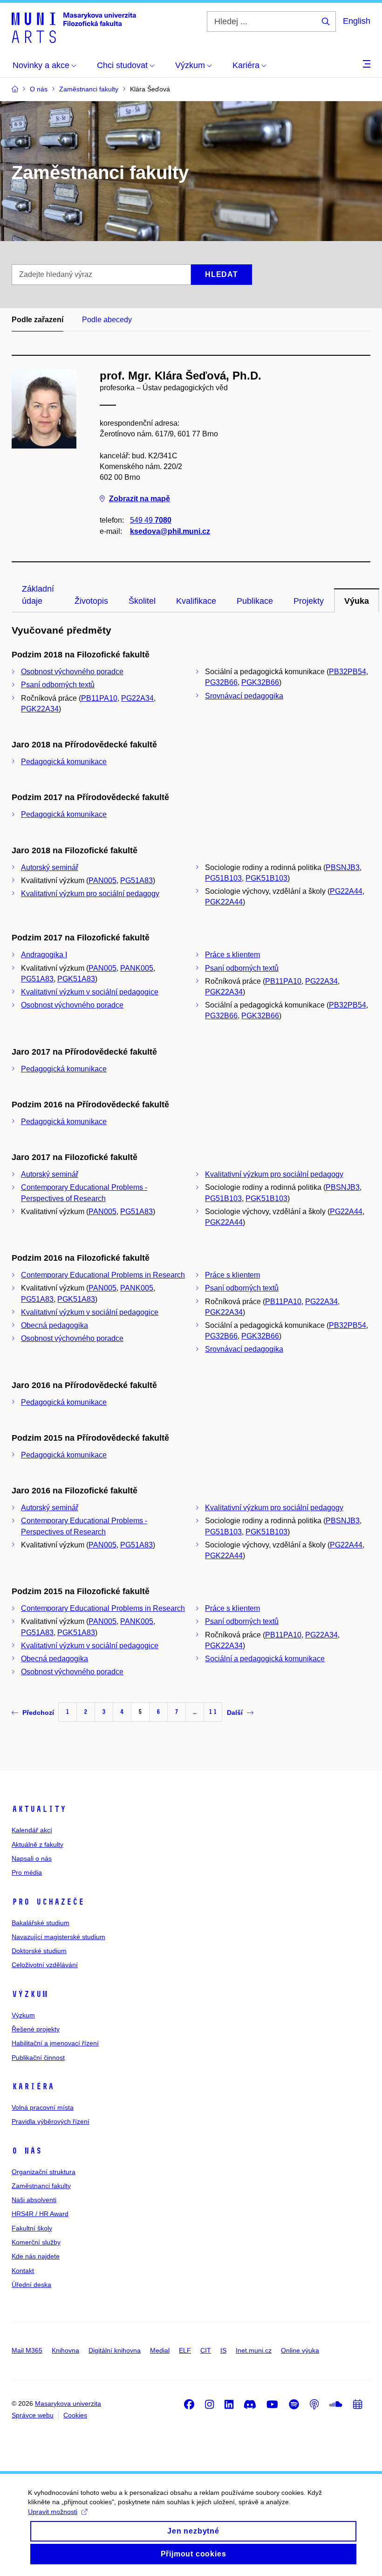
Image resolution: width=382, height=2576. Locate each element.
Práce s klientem (232, 955)
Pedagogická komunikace (64, 762)
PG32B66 (221, 682)
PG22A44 (346, 891)
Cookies (75, 2415)
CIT (206, 2350)
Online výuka (300, 2350)
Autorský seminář (50, 867)
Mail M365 (27, 2350)
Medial (160, 2350)
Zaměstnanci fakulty (41, 2186)
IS (223, 2350)
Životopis (91, 601)
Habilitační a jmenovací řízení (55, 2043)
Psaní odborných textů (58, 685)
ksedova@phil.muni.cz (170, 531)
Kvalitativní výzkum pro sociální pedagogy (90, 894)
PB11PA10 (99, 698)
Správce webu (33, 2415)
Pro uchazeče (48, 1902)
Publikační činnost (38, 2058)
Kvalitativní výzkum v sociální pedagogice (90, 992)
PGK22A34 (40, 709)
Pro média (27, 1872)
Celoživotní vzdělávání (45, 1965)
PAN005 (102, 881)
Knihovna (65, 2350)
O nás (27, 2151)
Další (235, 1713)
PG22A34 (137, 698)
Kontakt (23, 2271)
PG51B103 (223, 878)
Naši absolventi (34, 2200)
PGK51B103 (266, 878)
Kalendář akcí (32, 1830)
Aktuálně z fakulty (38, 1844)
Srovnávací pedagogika (244, 696)
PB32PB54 (348, 672)
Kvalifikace (196, 601)
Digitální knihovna (115, 2350)
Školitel (142, 601)
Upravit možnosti (53, 2512)
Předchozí (38, 1713)
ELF (185, 2350)
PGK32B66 (260, 682)
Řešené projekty (36, 2029)
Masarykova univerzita (68, 2403)
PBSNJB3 (343, 867)
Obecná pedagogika (55, 1325)
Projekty (309, 601)
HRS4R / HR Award (40, 2214)
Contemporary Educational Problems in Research (103, 1275)
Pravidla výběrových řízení (51, 2121)
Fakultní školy (32, 2228)
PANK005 (137, 968)
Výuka (357, 601)
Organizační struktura (44, 2172)
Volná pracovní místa (43, 2107)
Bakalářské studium (41, 1923)
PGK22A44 (224, 902)
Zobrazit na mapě (140, 499)
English (357, 21)
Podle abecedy (107, 320)
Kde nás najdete (36, 2256)
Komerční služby (36, 2242)
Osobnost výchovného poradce (72, 672)
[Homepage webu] (74, 27)
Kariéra (33, 2086)
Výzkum (30, 1994)
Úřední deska (31, 2285)
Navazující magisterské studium (58, 1937)
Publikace (255, 601)
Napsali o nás (32, 1858)
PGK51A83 (76, 979)
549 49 (151, 520)
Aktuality (39, 1809)
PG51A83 (136, 881)
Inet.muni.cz (254, 2350)
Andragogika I (44, 955)
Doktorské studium (39, 1951)
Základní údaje (38, 595)
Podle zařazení (38, 320)
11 (213, 1712)
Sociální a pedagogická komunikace (265, 1659)
